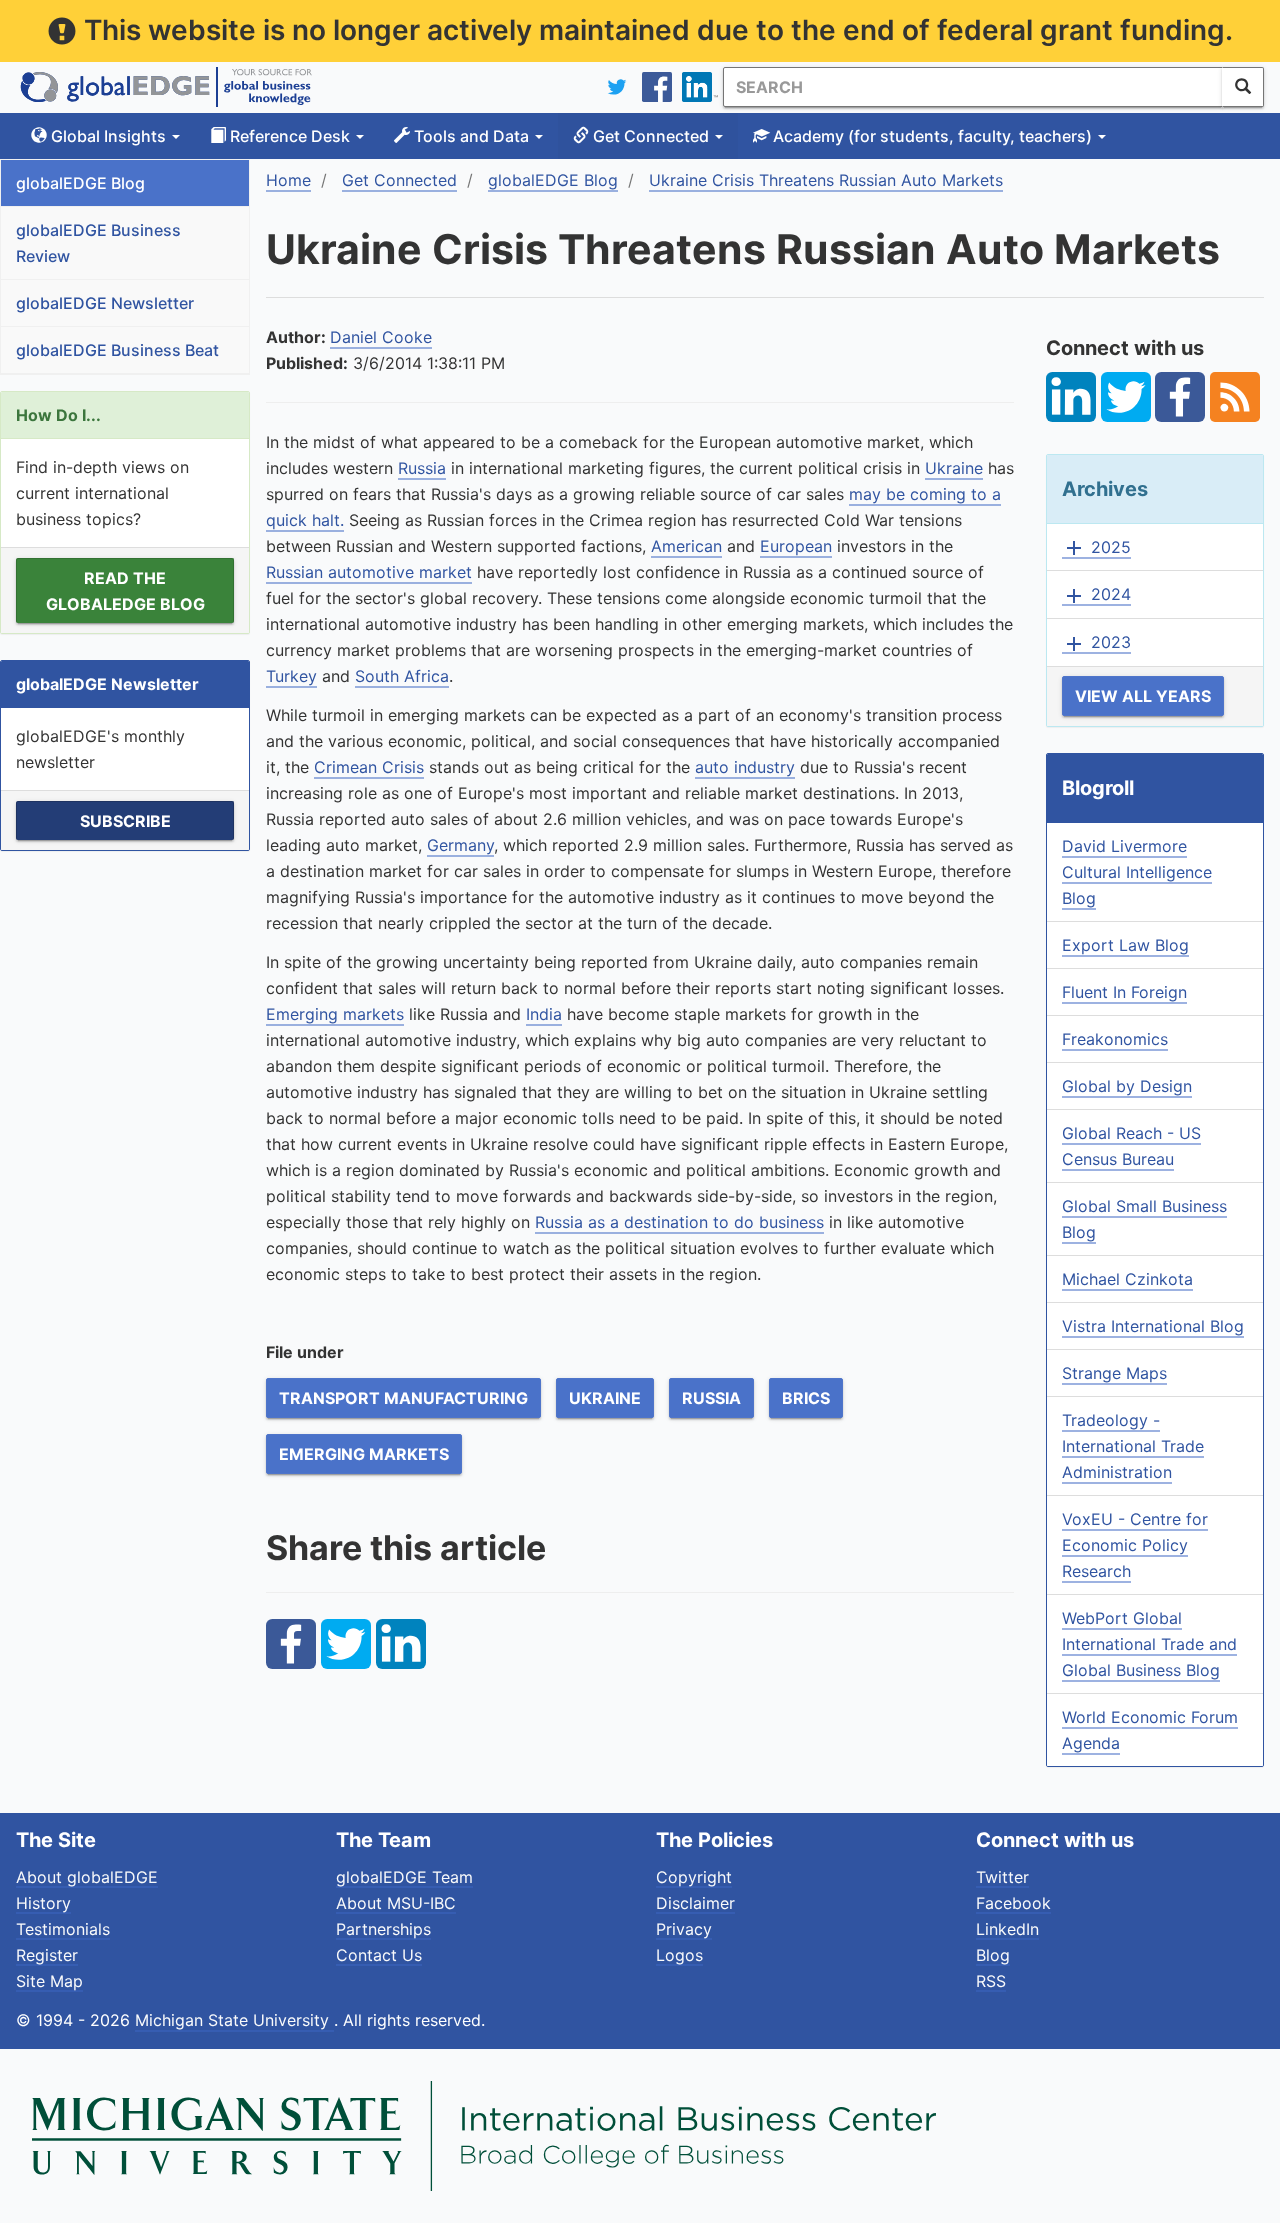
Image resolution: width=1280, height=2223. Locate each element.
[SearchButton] (1243, 87)
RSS (991, 1981)
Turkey (291, 676)
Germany (460, 845)
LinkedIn (1007, 1929)
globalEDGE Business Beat (117, 350)
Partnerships (383, 1929)
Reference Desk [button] (290, 136)
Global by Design (1127, 1086)
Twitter (1002, 1877)
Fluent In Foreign (1124, 992)
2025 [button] (1096, 548)
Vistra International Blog (1153, 1326)
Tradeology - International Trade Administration (1133, 1446)
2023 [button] (1096, 643)
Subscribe (125, 821)
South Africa (402, 676)
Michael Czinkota (1127, 1279)
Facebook (1013, 1903)
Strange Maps (1114, 1373)
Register (47, 1955)
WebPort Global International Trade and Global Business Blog (1149, 1644)
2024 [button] (1096, 595)
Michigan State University (234, 2020)
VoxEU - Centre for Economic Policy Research (1135, 1545)
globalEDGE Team (404, 1877)
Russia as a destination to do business (679, 1222)
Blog (993, 1955)
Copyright (694, 1877)
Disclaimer (695, 1903)
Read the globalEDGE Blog (125, 591)
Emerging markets (335, 1014)
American (686, 546)
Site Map (49, 1981)
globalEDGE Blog (80, 183)
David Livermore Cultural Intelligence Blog (1137, 872)
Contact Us (379, 1955)
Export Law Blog (1125, 945)
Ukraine (954, 468)
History (43, 1903)
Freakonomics (1115, 1039)
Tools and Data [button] (471, 136)
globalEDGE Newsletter (105, 303)
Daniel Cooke (381, 337)
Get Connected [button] (651, 136)
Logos (679, 1955)
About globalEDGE (87, 1877)
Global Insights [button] (108, 136)
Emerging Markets (364, 1454)
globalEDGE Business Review (98, 243)
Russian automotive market (369, 572)
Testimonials (63, 1929)
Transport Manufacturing (403, 1398)
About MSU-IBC (396, 1903)
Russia (422, 468)
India (544, 1014)
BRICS (806, 1398)
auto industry (745, 767)
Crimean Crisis (369, 767)
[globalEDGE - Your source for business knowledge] (166, 87)
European (796, 546)
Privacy (684, 1929)
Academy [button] (930, 136)
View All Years (1143, 696)
